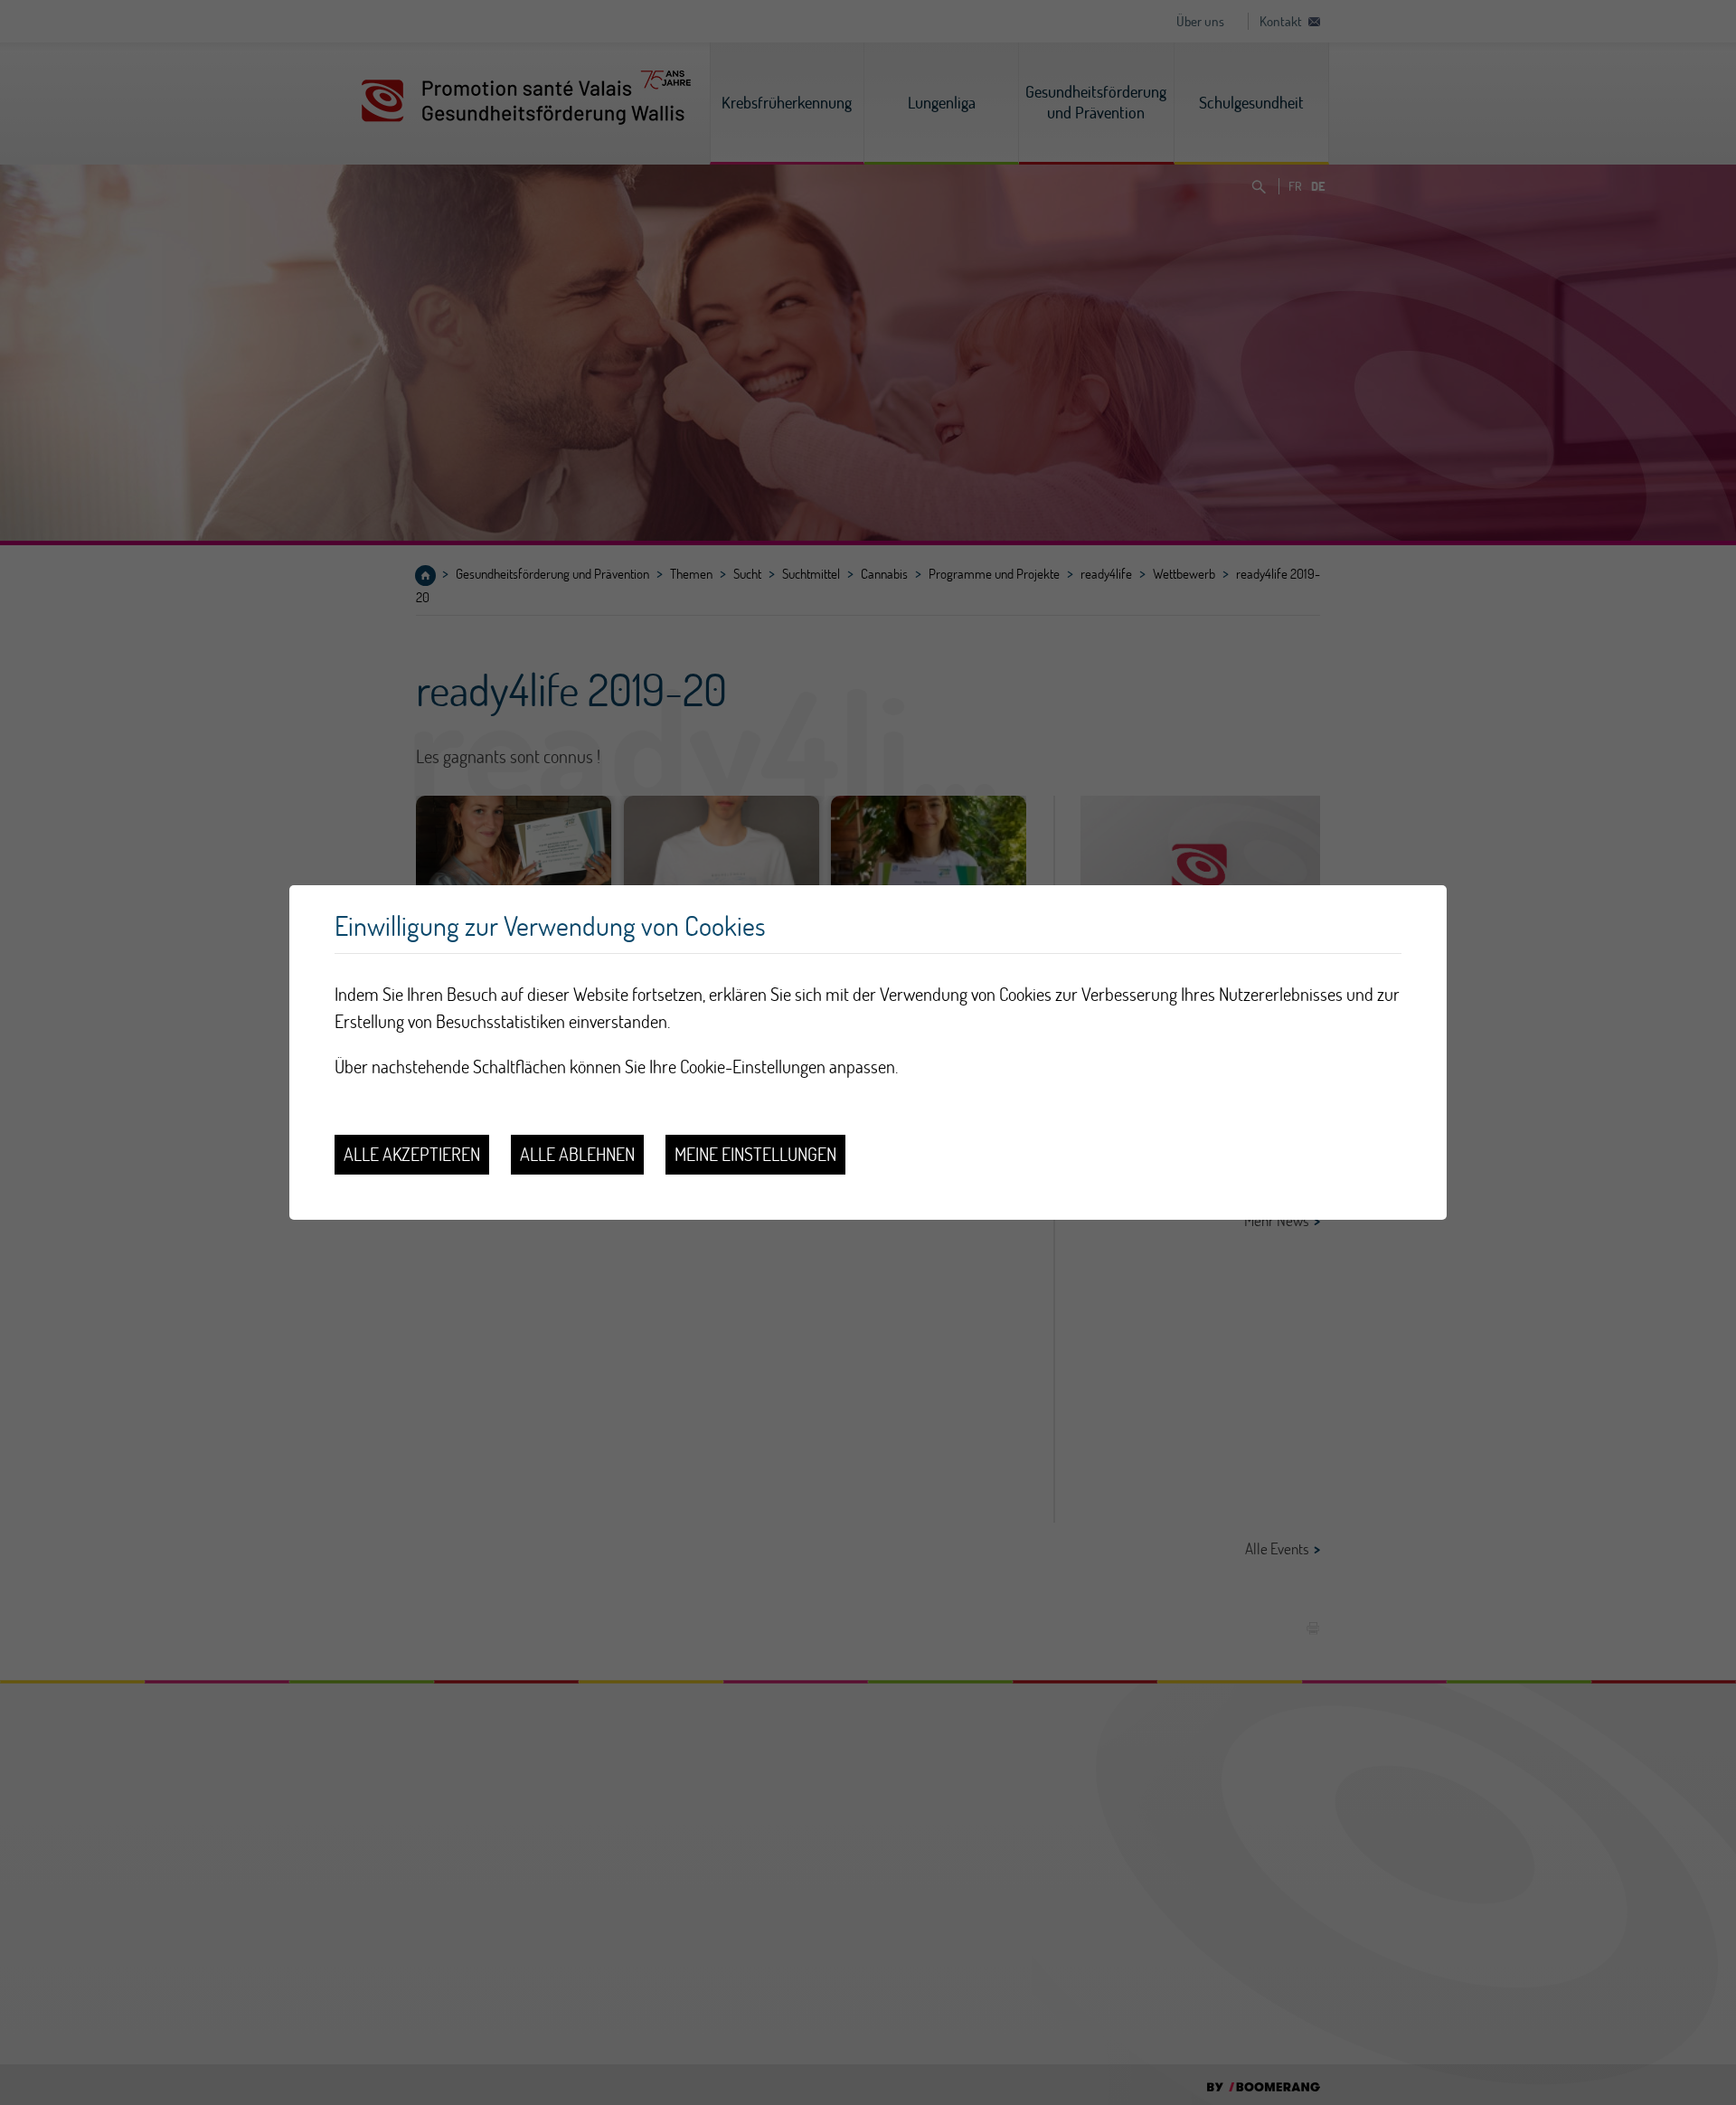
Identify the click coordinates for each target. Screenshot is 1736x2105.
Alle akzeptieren (412, 1154)
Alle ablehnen (577, 1154)
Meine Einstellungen (755, 1154)
